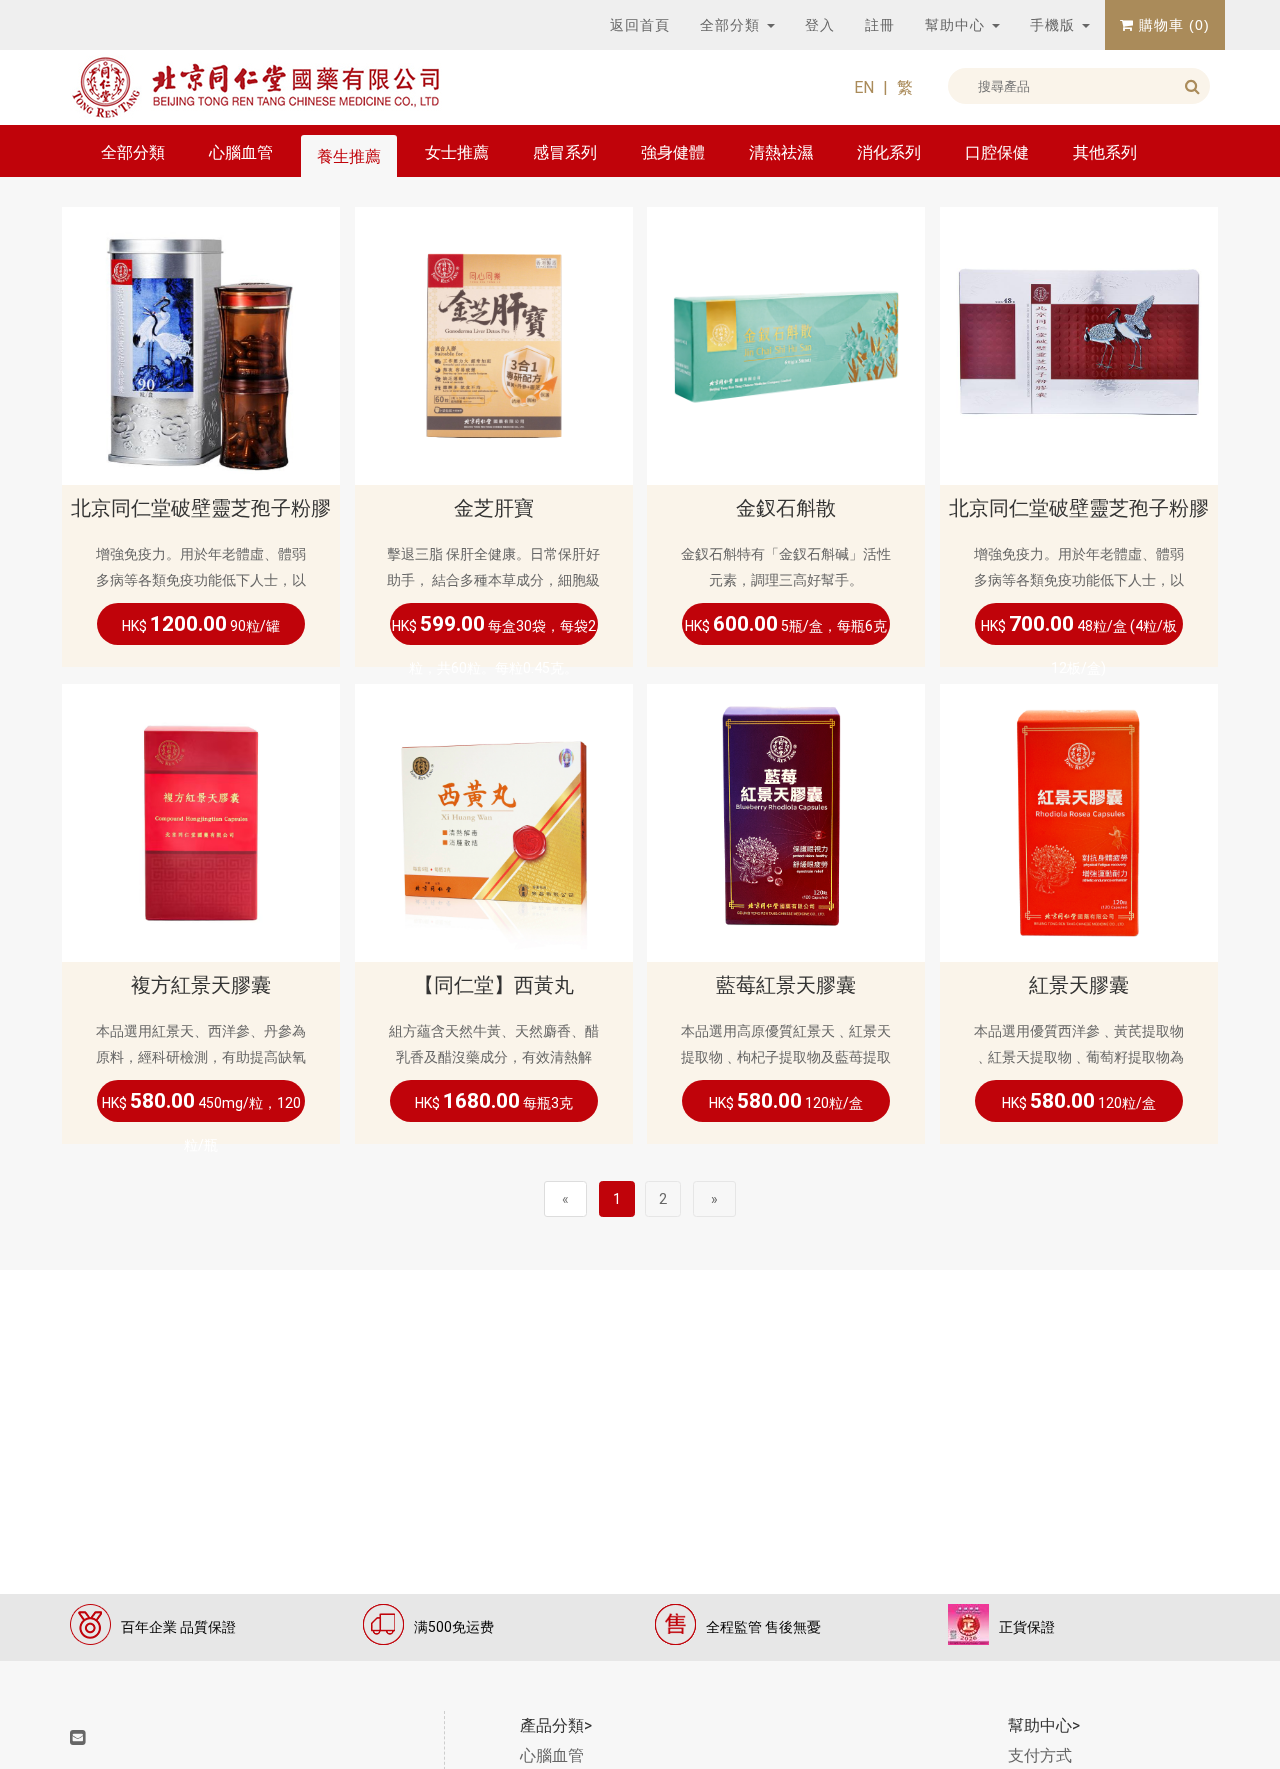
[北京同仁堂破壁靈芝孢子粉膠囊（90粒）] (201, 344)
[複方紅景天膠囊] (201, 821)
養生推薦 (349, 156)
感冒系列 (565, 152)
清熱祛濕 (781, 152)
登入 (820, 25)
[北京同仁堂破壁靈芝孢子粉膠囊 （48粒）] (1079, 344)
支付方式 (1040, 1755)
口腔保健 (997, 152)
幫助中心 (957, 25)
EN (864, 87)
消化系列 (889, 152)
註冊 (880, 25)
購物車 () (1172, 25)
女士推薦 (457, 152)
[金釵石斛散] (786, 344)
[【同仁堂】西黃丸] (494, 821)
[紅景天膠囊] (1079, 821)
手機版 (1055, 25)
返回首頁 (640, 25)
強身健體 (673, 152)
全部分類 (732, 25)
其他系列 (1105, 152)
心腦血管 (241, 152)
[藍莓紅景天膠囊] (786, 821)
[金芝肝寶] (494, 344)
